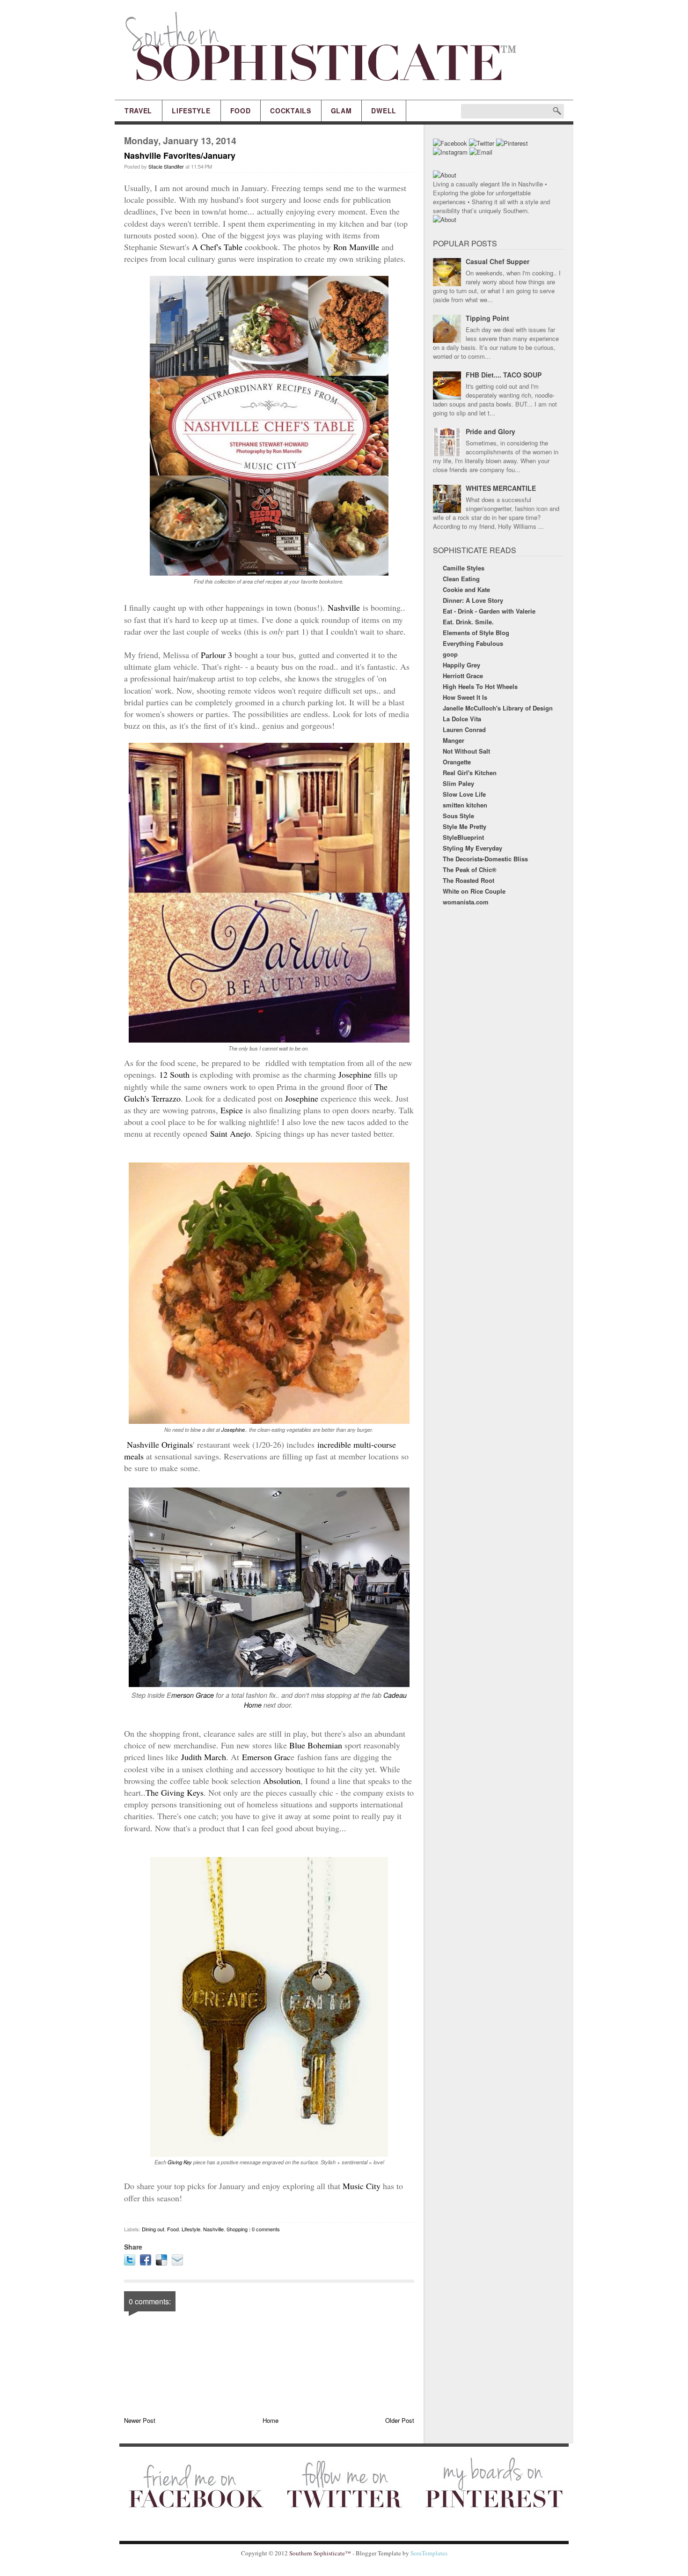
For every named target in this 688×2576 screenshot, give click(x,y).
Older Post (400, 2420)
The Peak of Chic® (470, 870)
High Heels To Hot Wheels (480, 686)
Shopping (237, 2229)
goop (450, 654)
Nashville (344, 607)
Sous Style (458, 816)
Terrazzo (166, 1098)
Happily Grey (461, 665)
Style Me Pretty (465, 826)
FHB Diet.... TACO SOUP (504, 375)
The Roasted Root (468, 880)
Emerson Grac (266, 1757)
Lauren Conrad (464, 729)
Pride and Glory (490, 431)
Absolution (282, 1781)
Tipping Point (487, 318)
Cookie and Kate (466, 589)
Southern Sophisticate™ (320, 2553)
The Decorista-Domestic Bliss (485, 859)
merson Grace (193, 1695)
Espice (232, 1110)
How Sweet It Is (465, 697)
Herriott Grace (463, 676)
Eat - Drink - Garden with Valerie (489, 611)
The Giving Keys (175, 1792)
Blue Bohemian (317, 1745)
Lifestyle (191, 2229)
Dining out (153, 2229)
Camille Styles (464, 568)
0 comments (266, 2229)
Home (271, 2420)
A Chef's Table (217, 247)
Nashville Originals (158, 1444)
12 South (174, 1074)
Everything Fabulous (473, 643)
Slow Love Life (464, 794)
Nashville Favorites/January (180, 155)
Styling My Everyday (472, 848)
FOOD (241, 111)
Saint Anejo (230, 1133)
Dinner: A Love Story (473, 600)
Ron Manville (356, 247)
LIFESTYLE (191, 111)
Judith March (204, 1757)
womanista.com (466, 902)
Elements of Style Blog (476, 633)
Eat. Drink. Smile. (468, 622)
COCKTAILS (290, 111)
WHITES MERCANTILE (501, 488)
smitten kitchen (465, 805)
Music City (362, 2186)
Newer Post (140, 2420)
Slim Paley (458, 783)
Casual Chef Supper (498, 261)
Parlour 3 (216, 655)
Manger (454, 740)
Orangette (457, 762)
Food (173, 2229)
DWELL (384, 111)
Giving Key (180, 2162)
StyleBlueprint (463, 837)
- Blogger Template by (399, 2553)
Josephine (355, 1074)
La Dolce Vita (462, 719)
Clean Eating (461, 579)
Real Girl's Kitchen (470, 773)
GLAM (341, 111)
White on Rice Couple (474, 891)
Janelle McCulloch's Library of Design (498, 708)
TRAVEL (138, 111)
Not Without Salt (466, 751)
